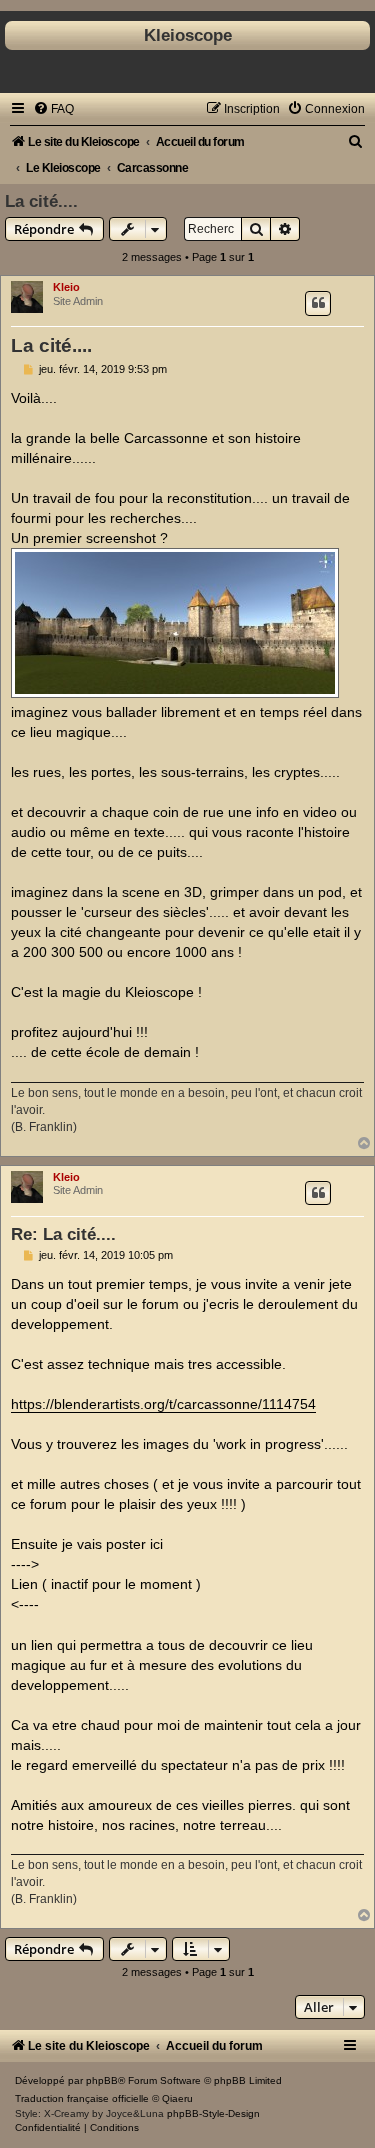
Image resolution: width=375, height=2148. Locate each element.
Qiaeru (177, 2098)
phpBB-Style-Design (213, 2113)
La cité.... (41, 201)
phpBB (102, 2080)
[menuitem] (53, 109)
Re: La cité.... (63, 1234)
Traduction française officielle (82, 2098)
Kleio (66, 287)
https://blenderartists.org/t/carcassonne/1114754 (163, 1404)
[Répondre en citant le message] (318, 303)
